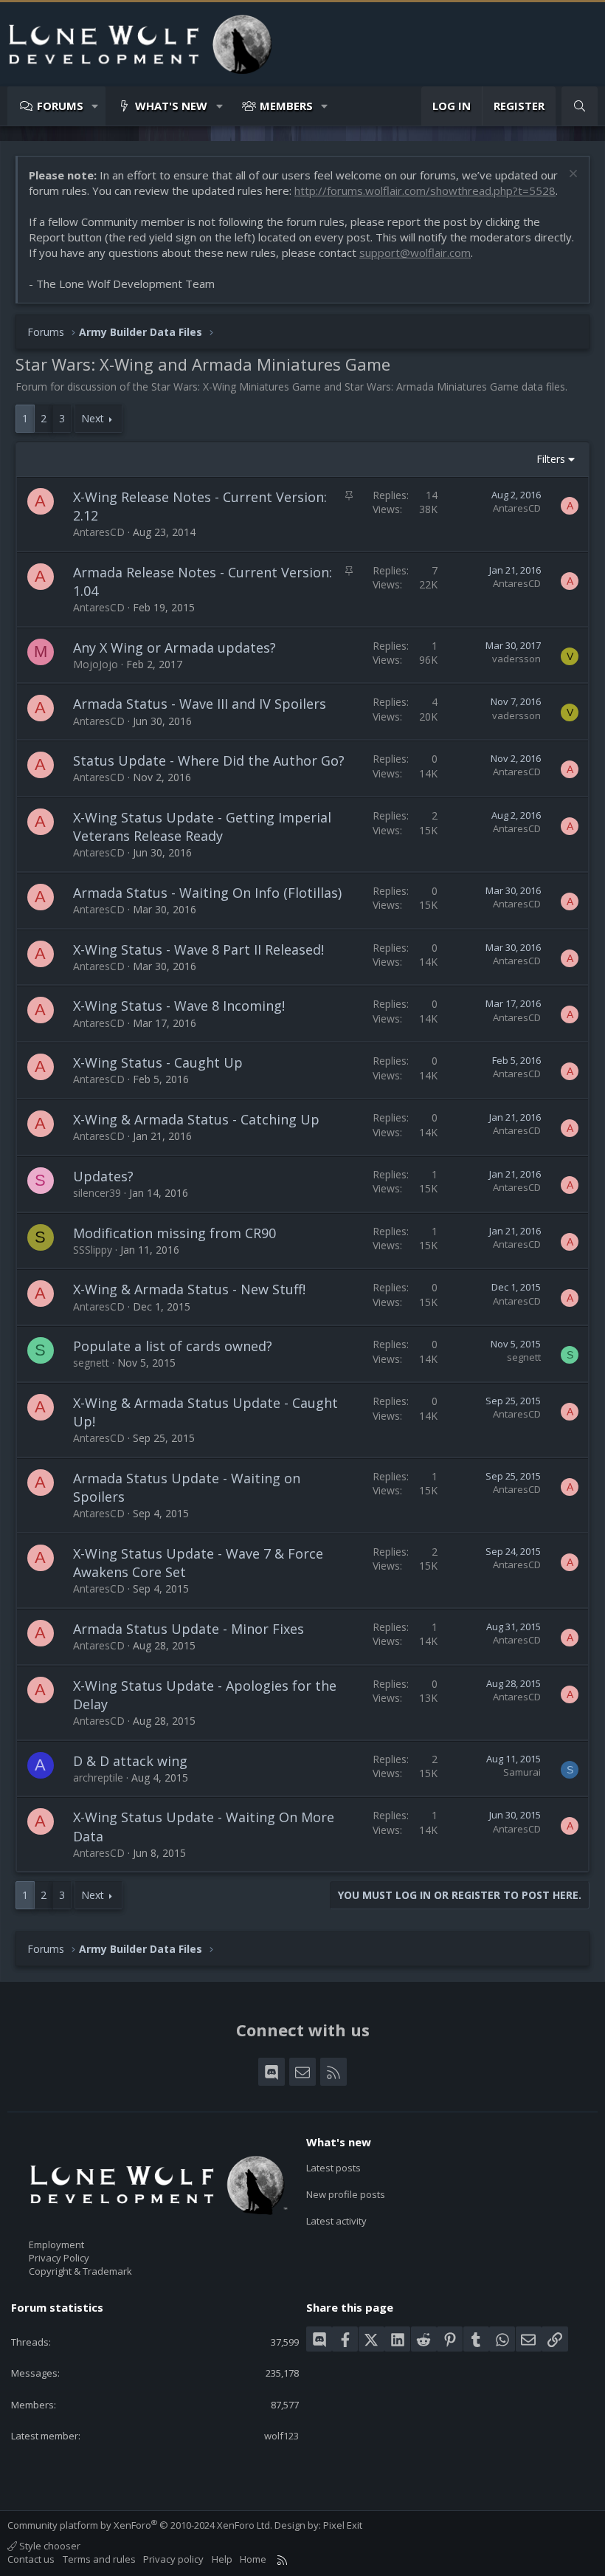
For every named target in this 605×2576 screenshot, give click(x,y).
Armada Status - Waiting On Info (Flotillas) (207, 893)
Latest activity (336, 2221)
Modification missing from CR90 (174, 1233)
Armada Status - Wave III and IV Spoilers (200, 704)
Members (286, 106)
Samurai (522, 1772)
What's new (171, 106)
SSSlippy (93, 1250)
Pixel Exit (343, 2525)
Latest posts (333, 2168)
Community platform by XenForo (140, 2525)
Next (93, 418)
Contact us (31, 2559)
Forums (60, 106)
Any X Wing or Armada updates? (174, 648)
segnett (91, 1363)
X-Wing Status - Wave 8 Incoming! (179, 1006)
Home (253, 2559)
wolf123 (281, 2436)
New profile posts (346, 2194)
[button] (96, 106)
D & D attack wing (130, 1761)
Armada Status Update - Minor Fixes (189, 1629)
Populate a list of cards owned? (173, 1346)
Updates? (103, 1176)
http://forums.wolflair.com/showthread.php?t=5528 (425, 190)
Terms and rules (99, 2559)
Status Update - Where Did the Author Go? (209, 760)
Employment (56, 2244)
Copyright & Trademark (80, 2271)
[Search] (580, 106)
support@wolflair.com (415, 253)
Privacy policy (173, 2559)
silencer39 (97, 1193)
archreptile (98, 1778)
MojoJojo (96, 664)
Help (222, 2559)
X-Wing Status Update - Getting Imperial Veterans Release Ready (202, 827)
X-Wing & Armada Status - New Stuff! (189, 1289)
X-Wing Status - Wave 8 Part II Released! (198, 949)
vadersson (516, 659)
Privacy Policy (59, 2258)
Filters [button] (551, 459)
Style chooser (49, 2546)
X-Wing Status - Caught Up (158, 1062)
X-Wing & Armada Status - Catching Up (196, 1119)
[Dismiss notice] (571, 175)
